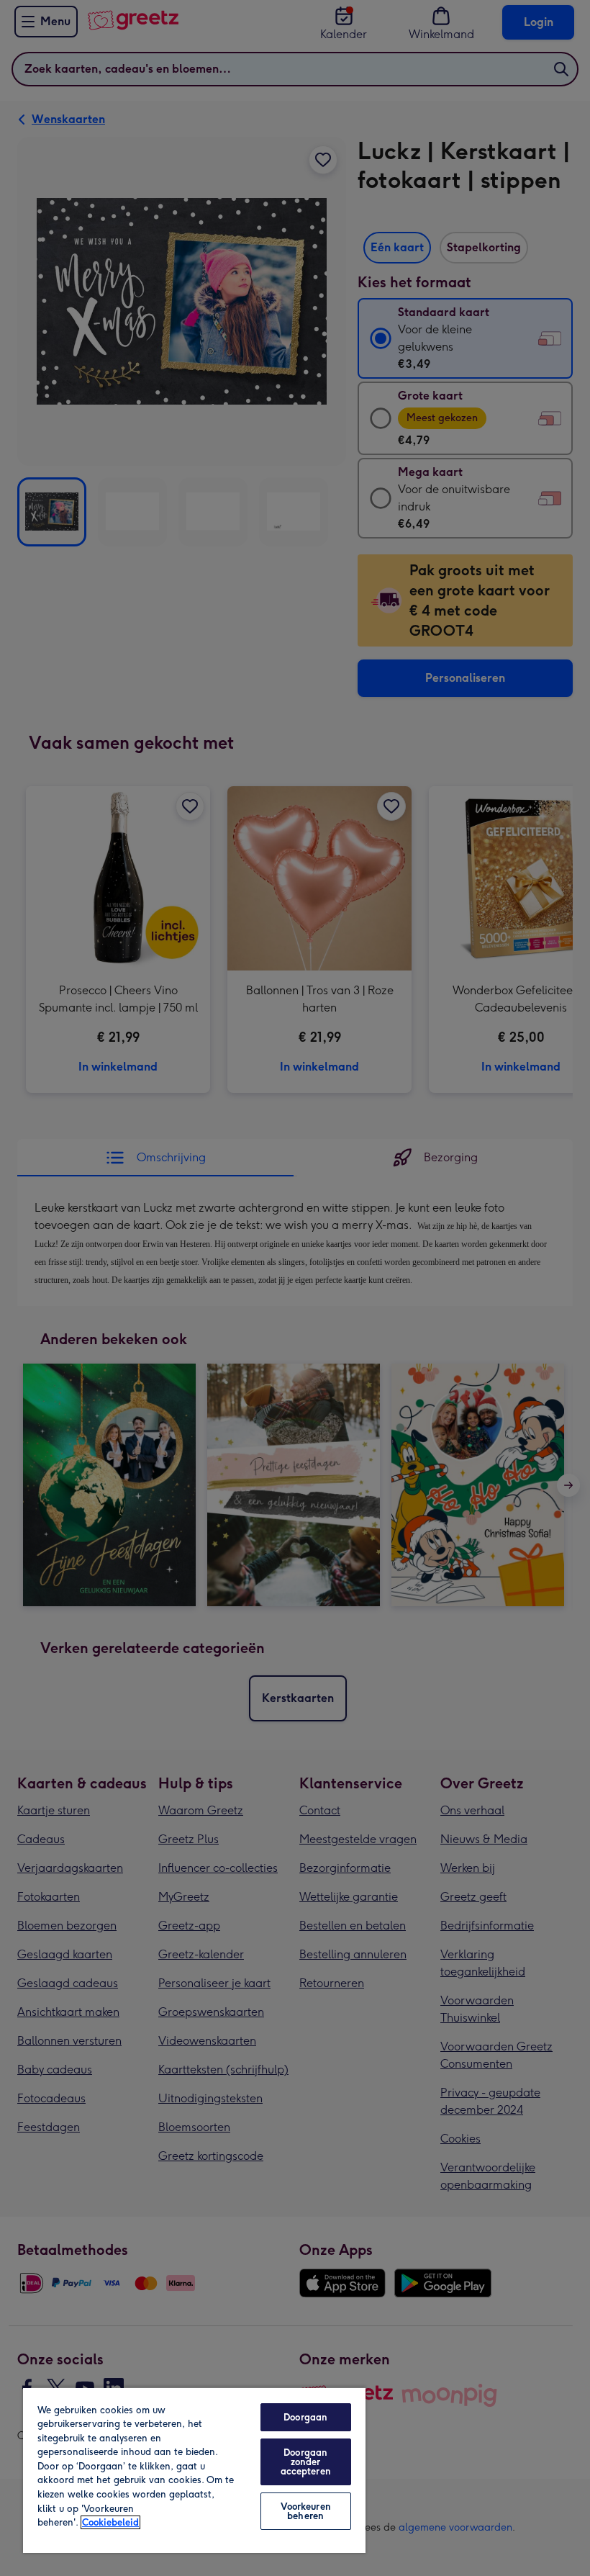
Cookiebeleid (110, 2522)
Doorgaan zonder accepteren (306, 2462)
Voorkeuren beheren (306, 2511)
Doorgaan (305, 2417)
